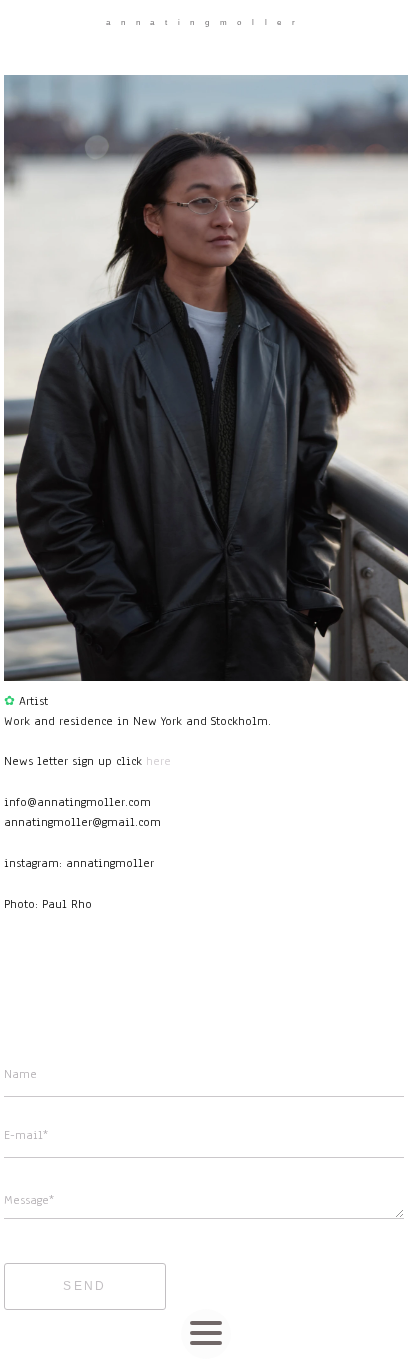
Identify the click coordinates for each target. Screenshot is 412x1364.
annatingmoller (205, 22)
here (158, 761)
